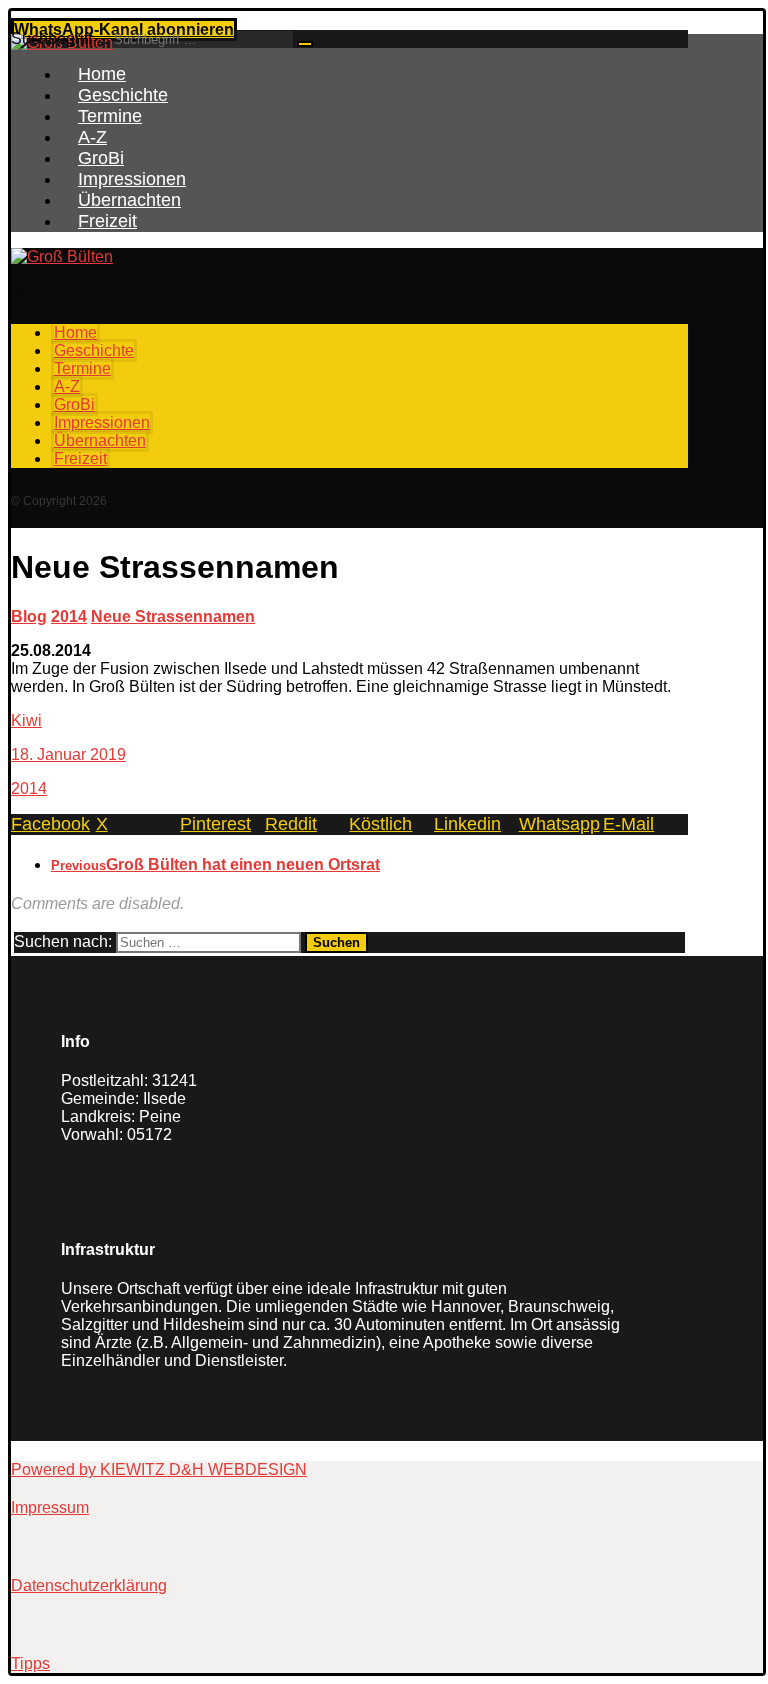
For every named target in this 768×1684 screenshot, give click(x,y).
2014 (29, 788)
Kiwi (26, 720)
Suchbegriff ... (59, 38)
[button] (77, 294)
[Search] (305, 44)
